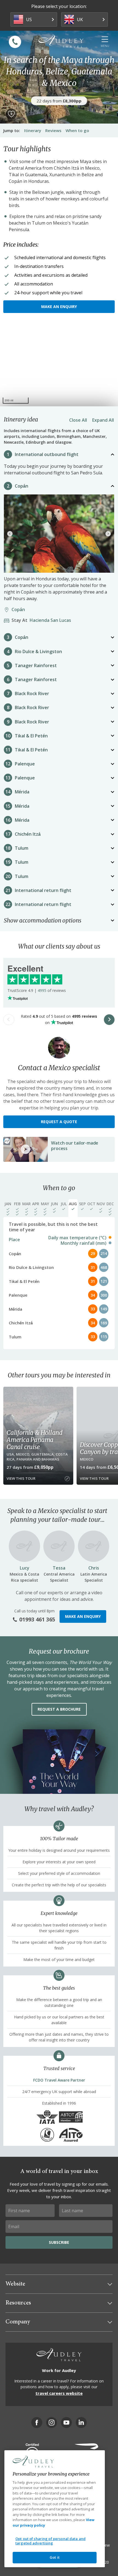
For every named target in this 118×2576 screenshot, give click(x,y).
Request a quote (59, 1122)
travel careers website (59, 2393)
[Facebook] (37, 2423)
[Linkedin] (81, 2423)
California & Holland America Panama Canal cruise (35, 1440)
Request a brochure (59, 1709)
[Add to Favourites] (11, 114)
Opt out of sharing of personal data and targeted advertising (50, 2541)
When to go (77, 130)
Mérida (22, 792)
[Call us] (15, 42)
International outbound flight (47, 454)
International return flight (43, 890)
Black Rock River (32, 693)
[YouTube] (66, 2423)
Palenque (25, 764)
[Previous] (10, 534)
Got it (55, 2557)
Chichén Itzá (28, 834)
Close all (78, 420)
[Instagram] (52, 2423)
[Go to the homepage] (61, 41)
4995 (42, 990)
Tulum (22, 848)
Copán (22, 486)
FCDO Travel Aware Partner (59, 2080)
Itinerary (33, 130)
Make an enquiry (59, 307)
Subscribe (59, 2242)
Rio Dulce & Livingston (38, 651)
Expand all (103, 420)
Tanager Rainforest (36, 665)
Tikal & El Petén (31, 736)
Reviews (53, 130)
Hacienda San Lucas (43, 620)
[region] (59, 365)
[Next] (108, 534)
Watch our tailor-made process (75, 1146)
